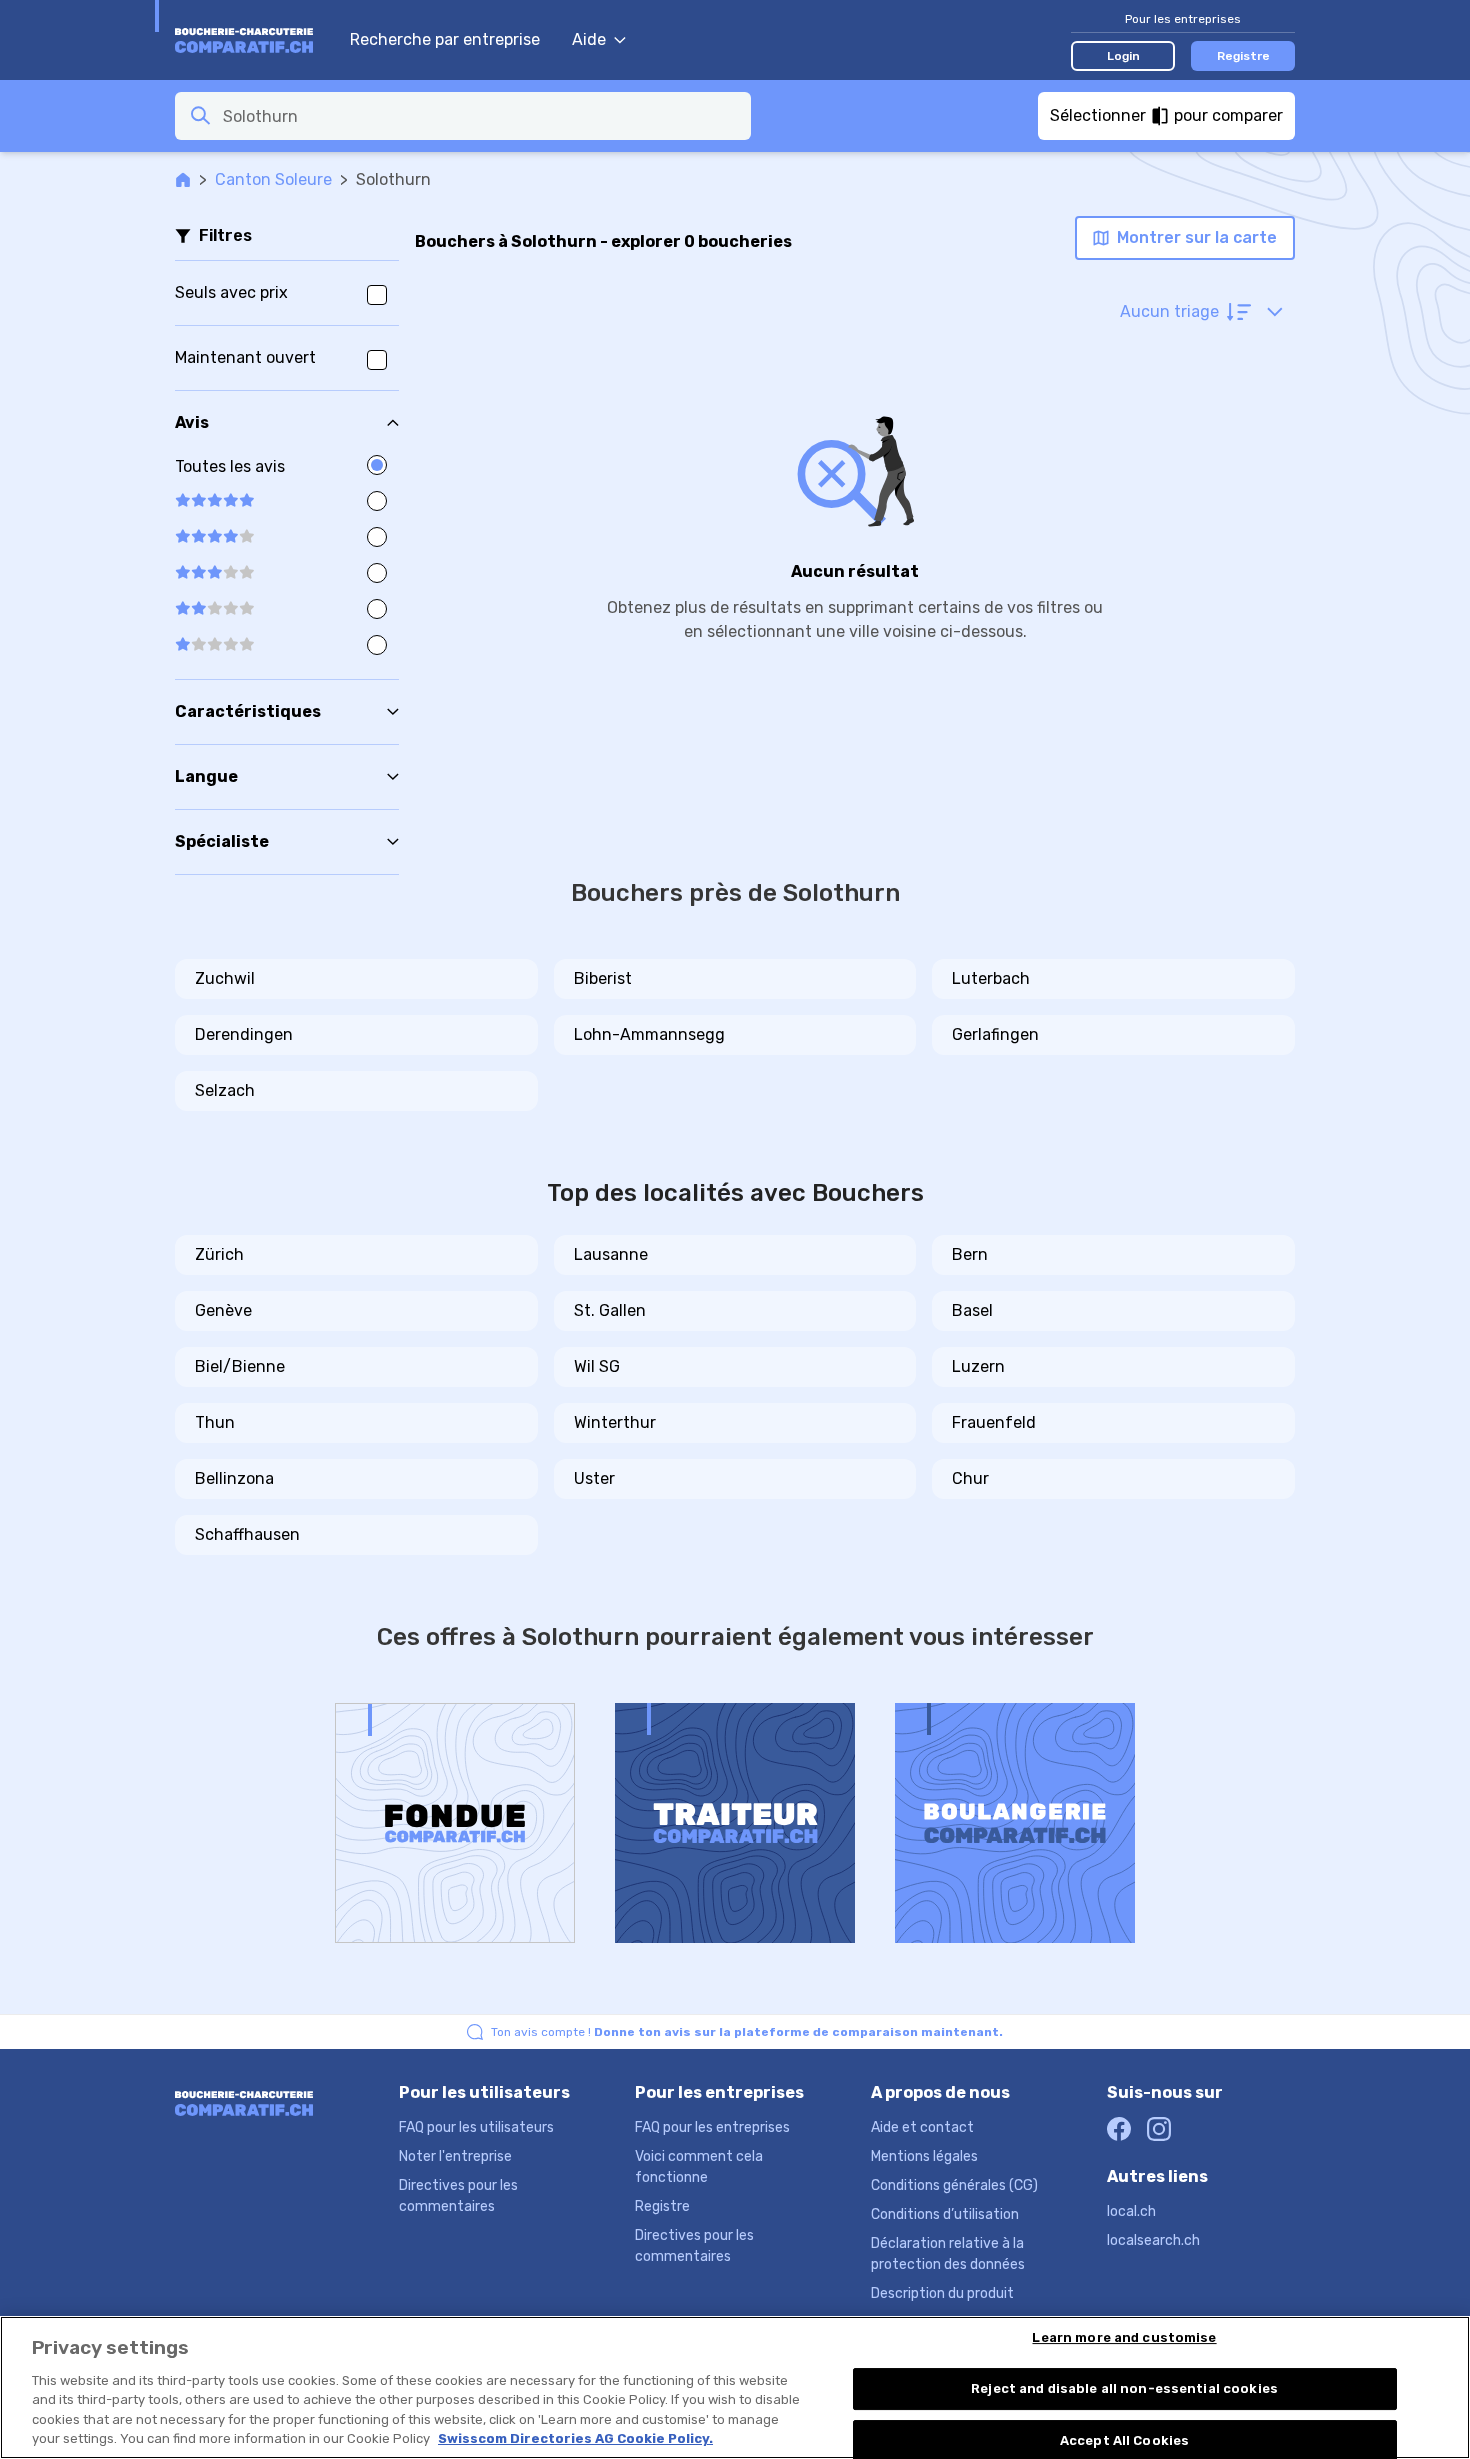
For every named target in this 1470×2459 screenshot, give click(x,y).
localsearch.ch (1153, 2240)
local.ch (1131, 2211)
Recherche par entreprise (445, 39)
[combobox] (481, 116)
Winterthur (615, 1422)
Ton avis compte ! (747, 2032)
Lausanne (611, 1254)
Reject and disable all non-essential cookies (1124, 2388)
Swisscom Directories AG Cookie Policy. (575, 2438)
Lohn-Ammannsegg (649, 1034)
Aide (589, 39)
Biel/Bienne (240, 1366)
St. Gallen (610, 1310)
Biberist (603, 978)
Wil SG (597, 1366)
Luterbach (991, 978)
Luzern (978, 1366)
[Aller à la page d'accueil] (252, 40)
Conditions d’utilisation (945, 2214)
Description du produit (942, 2293)
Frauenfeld (994, 1422)
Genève (223, 1310)
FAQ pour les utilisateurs (476, 2127)
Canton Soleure (273, 179)
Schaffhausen (247, 1534)
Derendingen (244, 1034)
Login (1123, 56)
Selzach (225, 1090)
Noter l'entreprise (455, 2156)
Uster (594, 1478)
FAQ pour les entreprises (712, 2127)
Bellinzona (234, 1478)
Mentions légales (924, 2156)
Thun (215, 1422)
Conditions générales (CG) (954, 2185)
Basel (972, 1310)
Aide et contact (922, 2127)
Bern (970, 1254)
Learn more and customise (1124, 2338)
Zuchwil (225, 978)
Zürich (219, 1254)
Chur (970, 1478)
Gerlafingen (995, 1034)
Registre (1243, 56)
